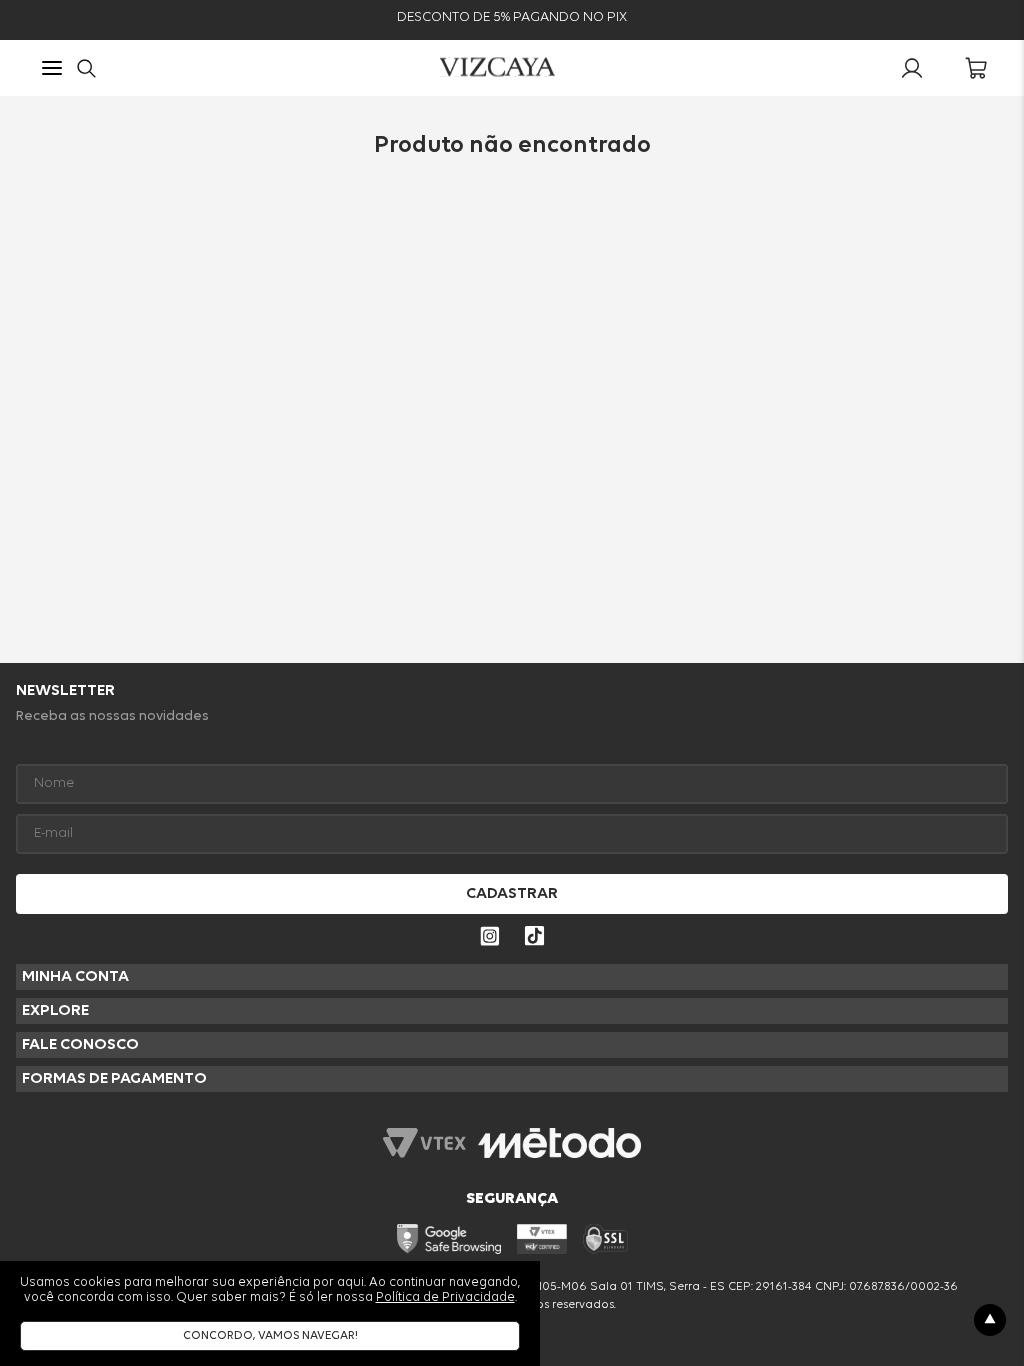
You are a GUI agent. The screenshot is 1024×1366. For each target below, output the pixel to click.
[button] (52, 70)
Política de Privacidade (445, 1297)
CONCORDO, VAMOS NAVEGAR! (270, 1336)
